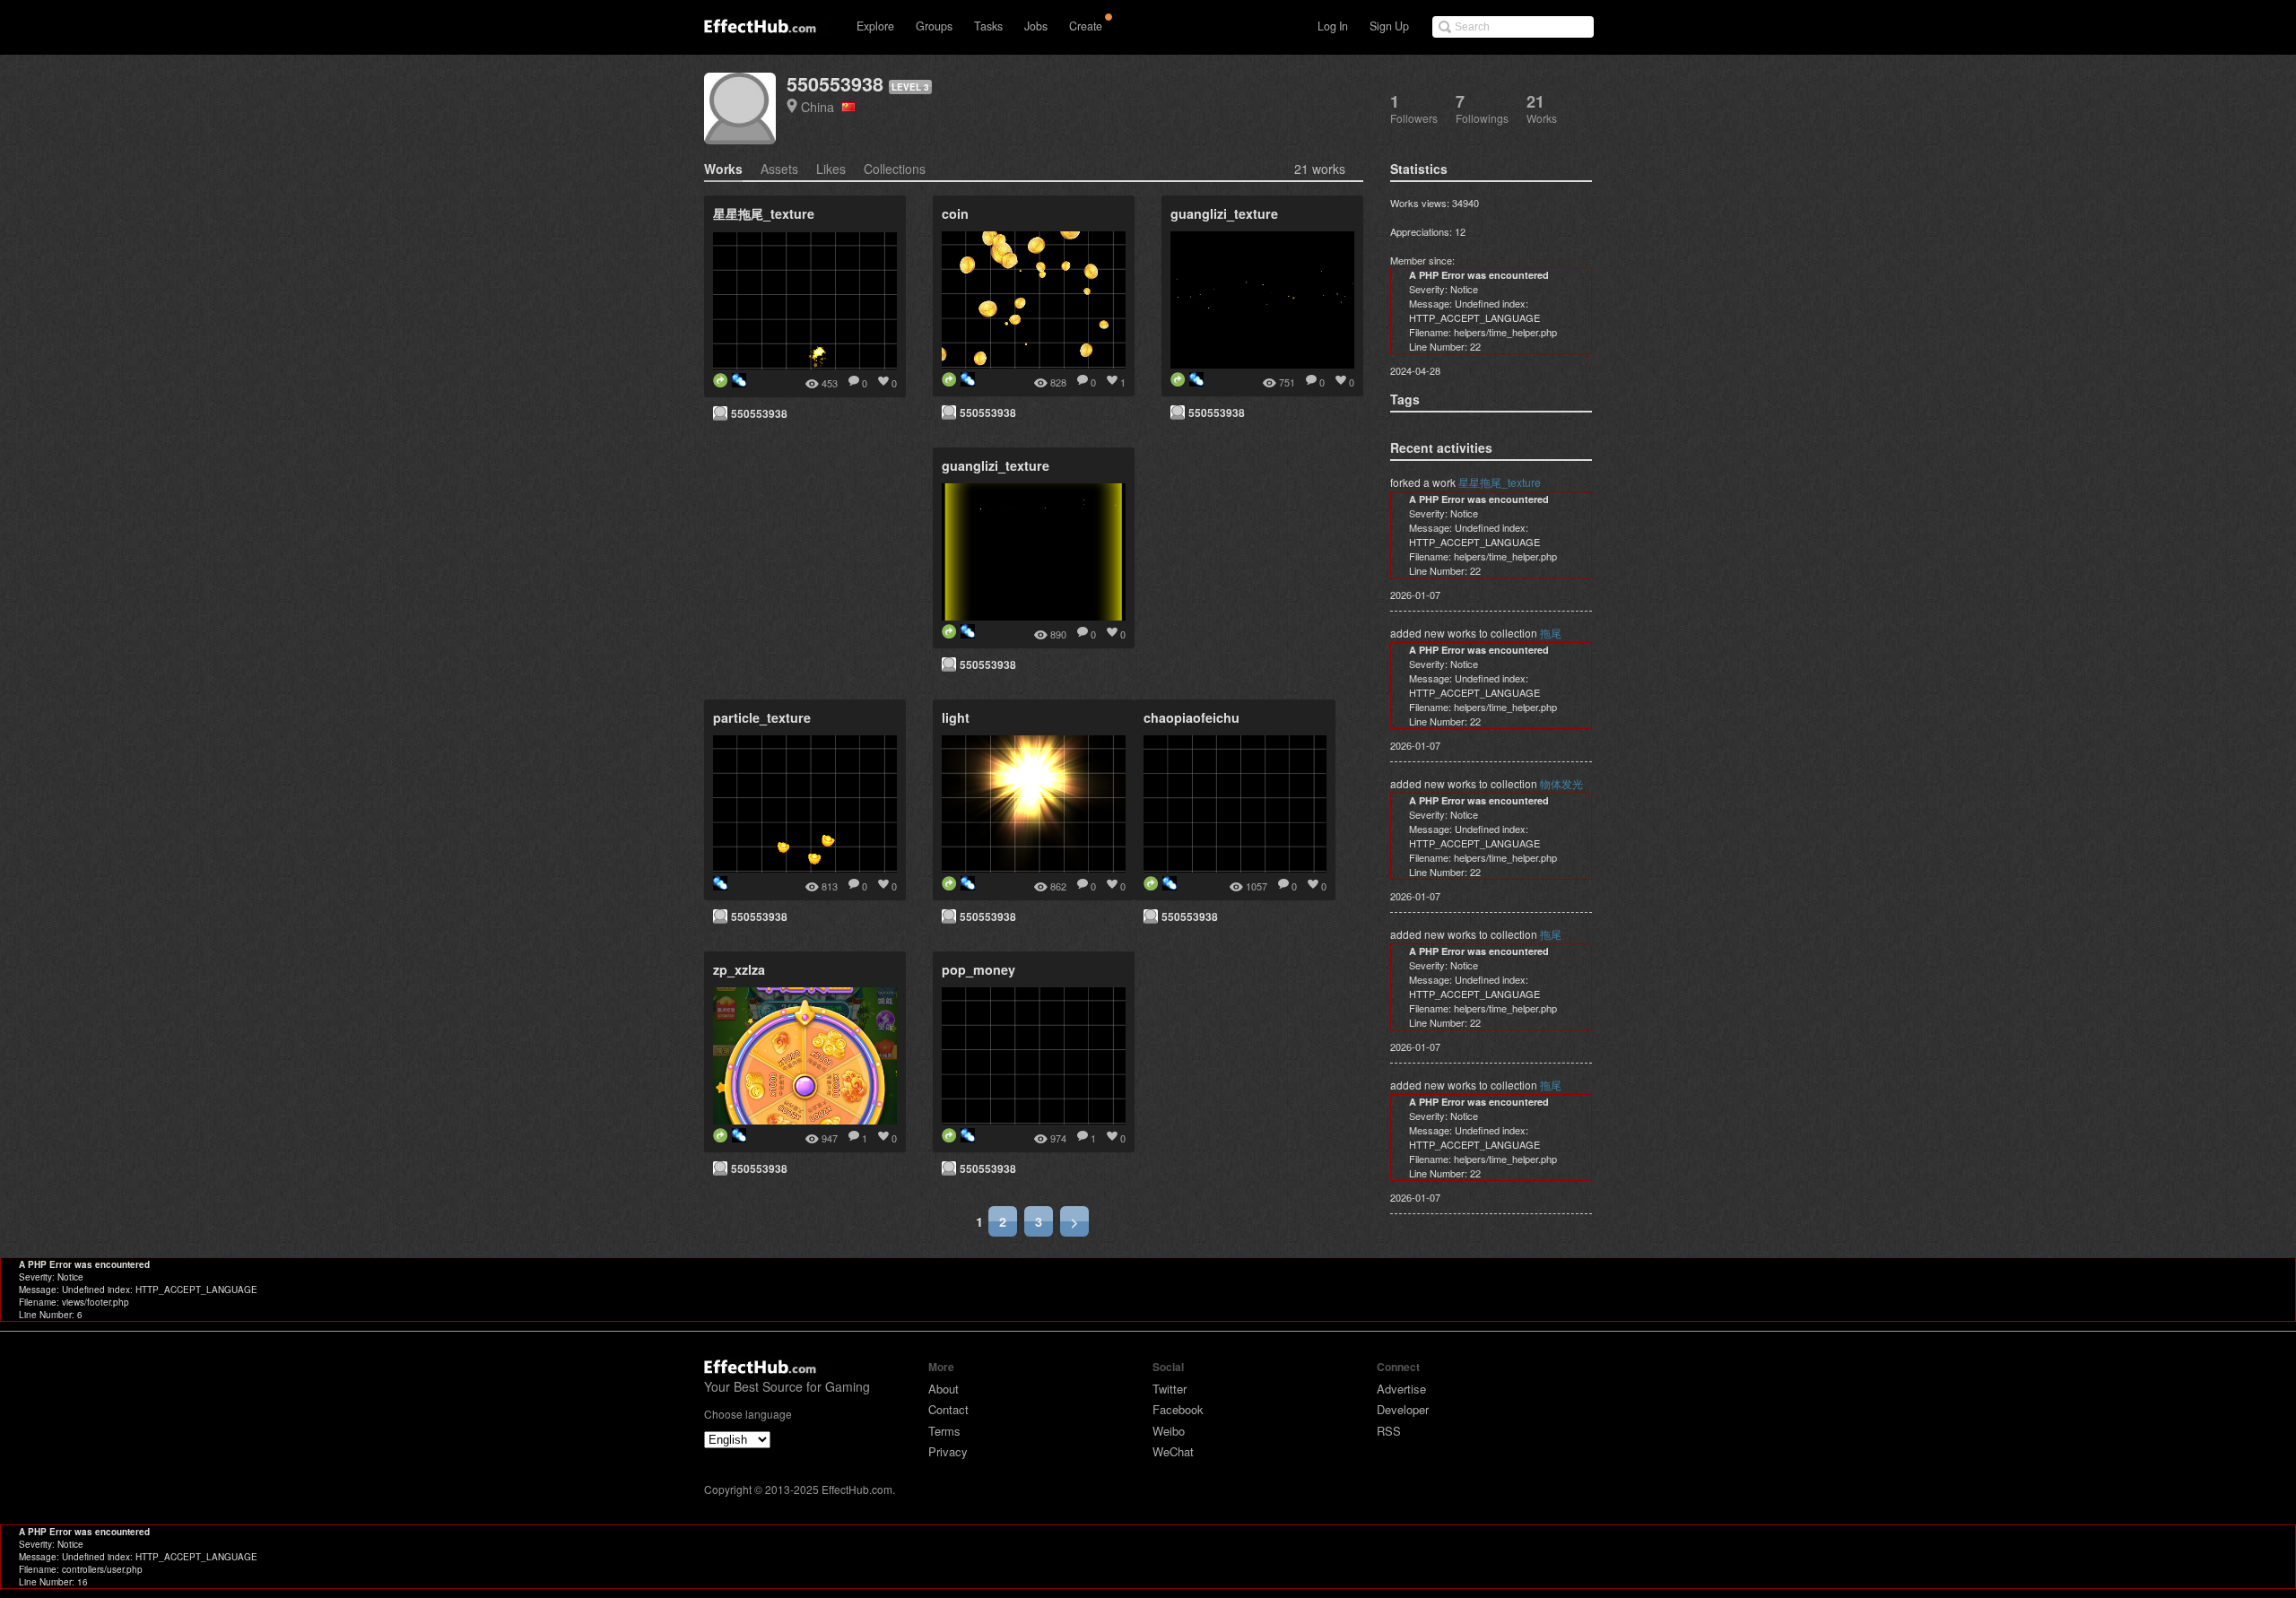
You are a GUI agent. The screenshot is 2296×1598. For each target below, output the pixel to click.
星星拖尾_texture (1500, 482)
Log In (1333, 26)
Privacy (948, 1451)
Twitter (1170, 1389)
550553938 (835, 84)
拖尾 (1551, 633)
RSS (1389, 1431)
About (944, 1389)
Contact (948, 1409)
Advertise (1401, 1389)
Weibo (1169, 1431)
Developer (1403, 1409)
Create (1086, 26)
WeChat (1173, 1451)
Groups (934, 26)
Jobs (1036, 26)
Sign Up (1389, 26)
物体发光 (1561, 783)
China (821, 106)
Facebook (1178, 1409)
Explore (875, 26)
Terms (944, 1431)
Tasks (988, 26)
